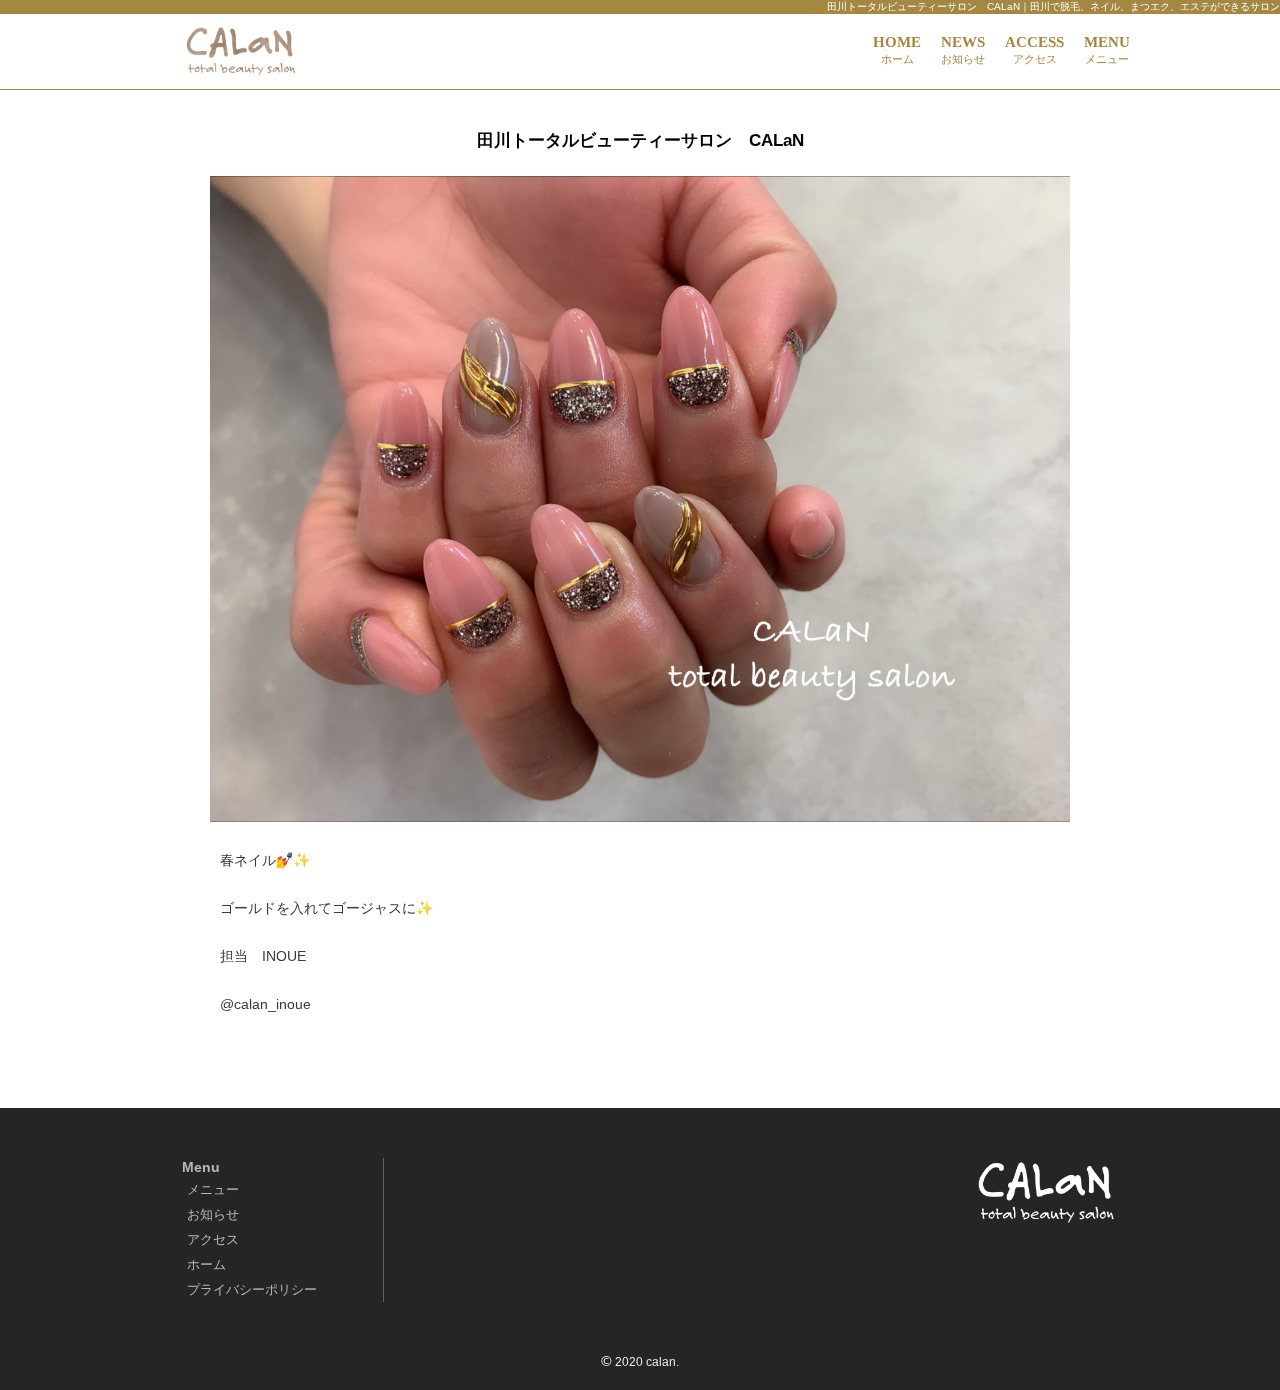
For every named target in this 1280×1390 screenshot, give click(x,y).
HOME (897, 49)
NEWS (963, 49)
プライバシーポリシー (252, 1289)
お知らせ (213, 1214)
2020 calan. (647, 1362)
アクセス (213, 1239)
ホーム (206, 1264)
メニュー (213, 1189)
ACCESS (1034, 49)
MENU (1107, 49)
